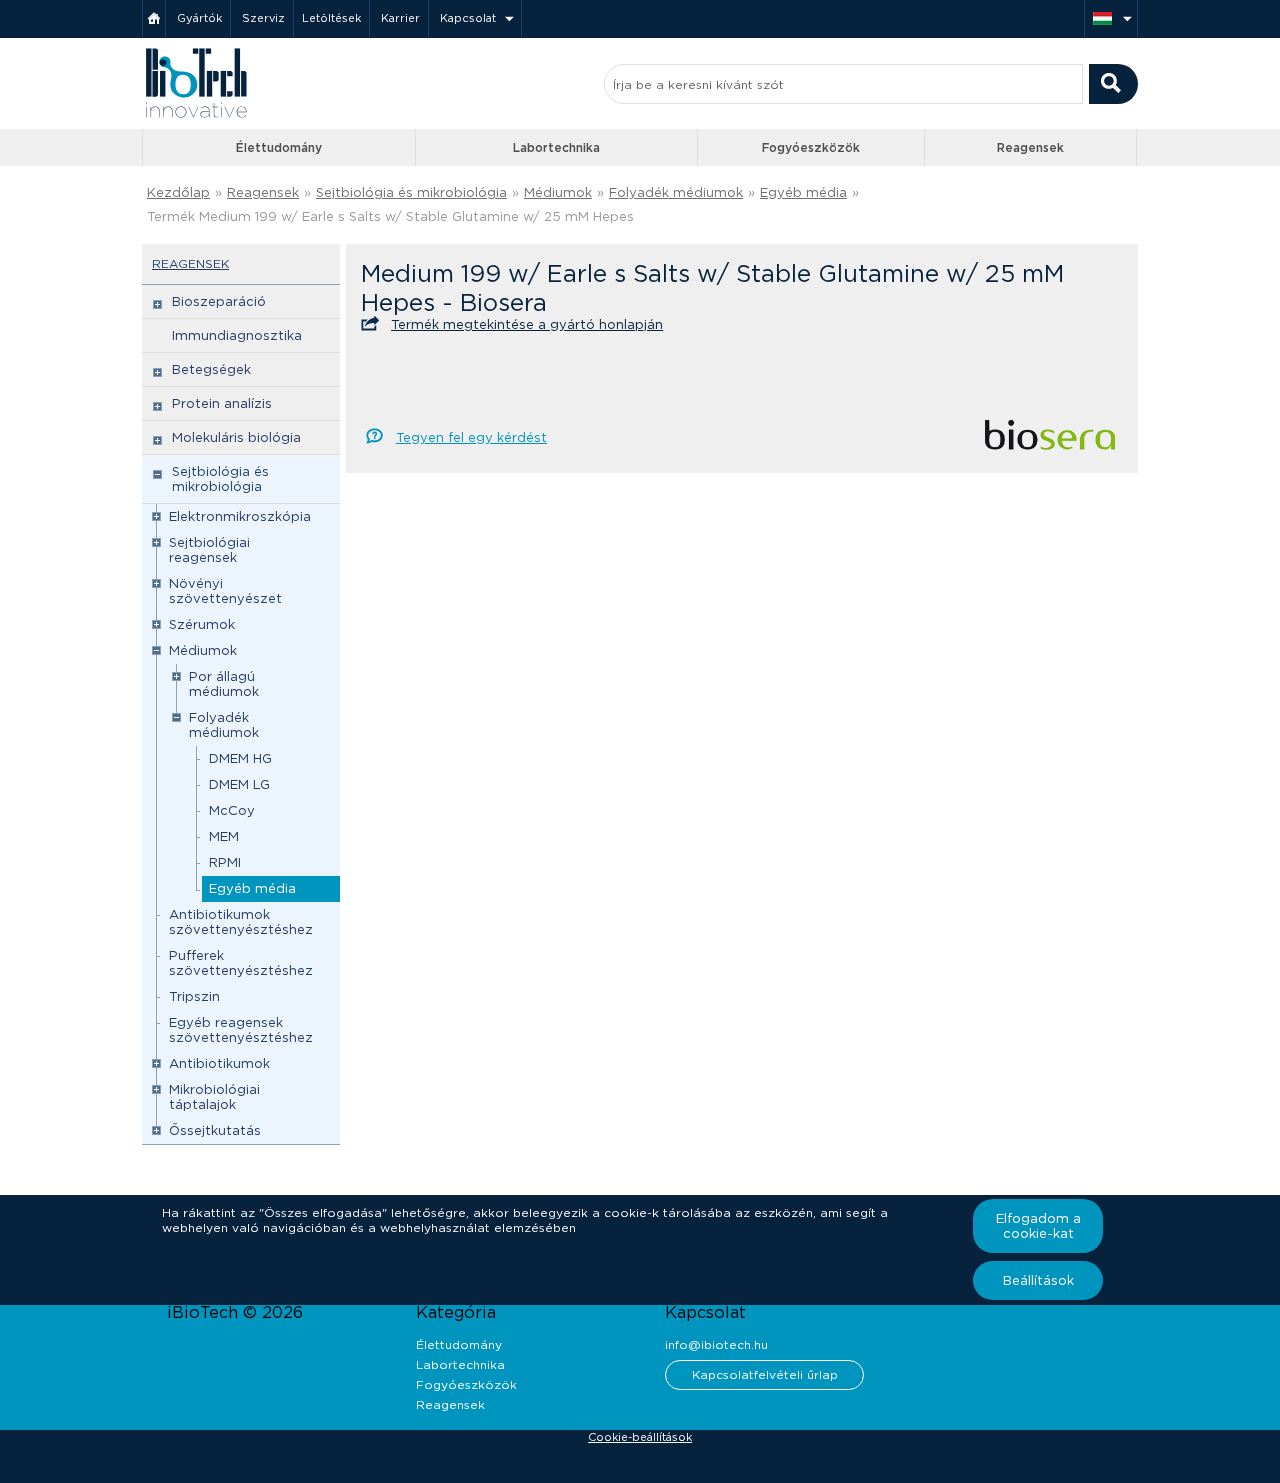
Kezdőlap (178, 192)
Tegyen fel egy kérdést (471, 437)
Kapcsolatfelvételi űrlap (765, 1374)
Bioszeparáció (219, 301)
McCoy (232, 810)
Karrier (400, 18)
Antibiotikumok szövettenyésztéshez (241, 922)
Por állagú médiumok (224, 684)
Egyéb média (803, 192)
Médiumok (558, 192)
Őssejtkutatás (215, 1130)
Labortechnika (556, 147)
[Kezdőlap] (154, 18)
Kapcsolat (468, 18)
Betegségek (211, 369)
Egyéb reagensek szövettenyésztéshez (241, 1030)
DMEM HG (240, 758)
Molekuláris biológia (236, 437)
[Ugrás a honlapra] (196, 115)
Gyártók (199, 18)
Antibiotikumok (219, 1063)
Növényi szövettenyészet (225, 591)
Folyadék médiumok (676, 192)
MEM (224, 836)
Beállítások (1038, 1280)
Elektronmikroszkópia (240, 516)
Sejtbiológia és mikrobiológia (411, 192)
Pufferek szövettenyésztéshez (241, 963)
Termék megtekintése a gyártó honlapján (527, 324)
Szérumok (202, 624)
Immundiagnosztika (237, 335)
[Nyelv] (1111, 18)
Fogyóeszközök (811, 147)
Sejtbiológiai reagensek (209, 550)
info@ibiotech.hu (716, 1344)
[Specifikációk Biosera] (1050, 442)
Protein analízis (222, 403)
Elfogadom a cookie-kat (1038, 1226)
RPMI (225, 862)
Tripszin (194, 996)
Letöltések (331, 18)
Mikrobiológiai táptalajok (214, 1097)
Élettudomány (279, 147)
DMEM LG (239, 784)
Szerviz (263, 18)
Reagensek (1030, 147)
